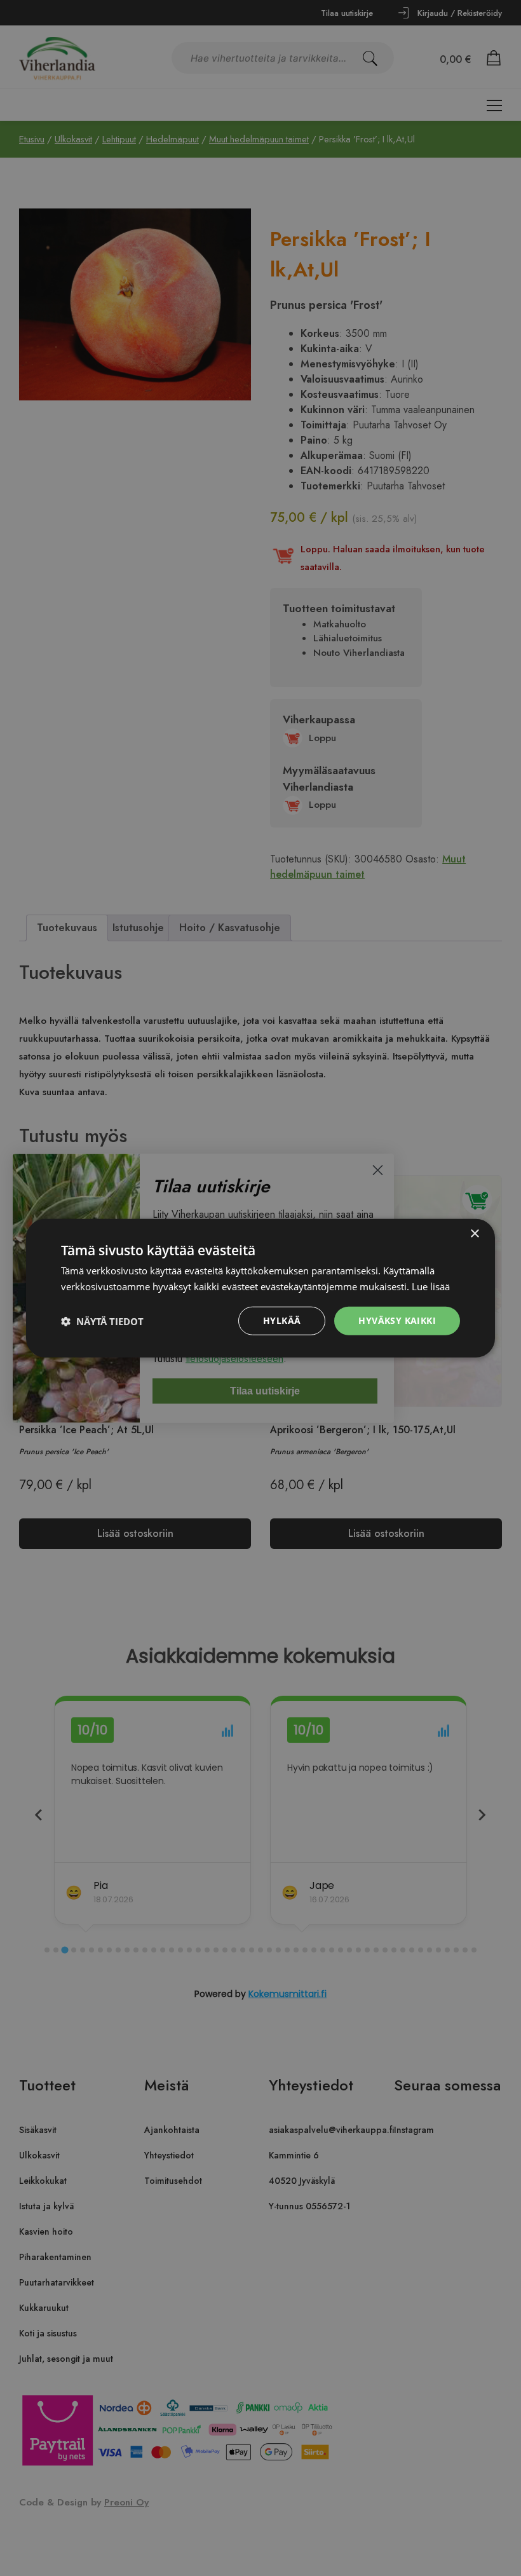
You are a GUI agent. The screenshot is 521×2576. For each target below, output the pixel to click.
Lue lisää (431, 1286)
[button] (102, 1321)
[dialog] (260, 1288)
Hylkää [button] (282, 1320)
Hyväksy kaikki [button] (397, 1320)
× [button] (474, 1233)
